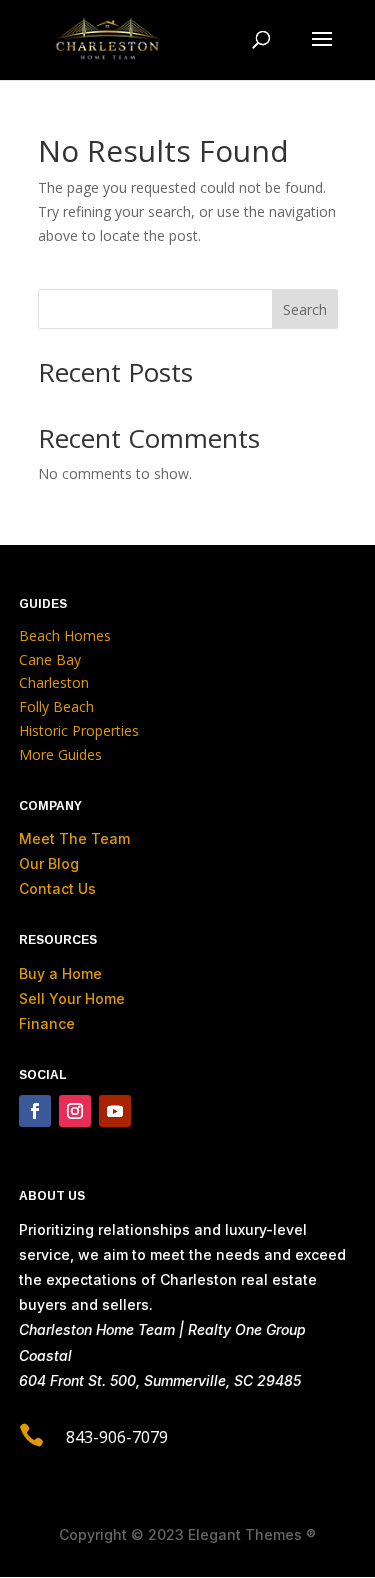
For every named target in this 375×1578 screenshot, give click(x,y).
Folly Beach (56, 706)
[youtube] (115, 1111)
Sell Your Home (72, 998)
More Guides (60, 754)
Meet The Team (74, 838)
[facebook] (35, 1111)
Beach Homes (65, 635)
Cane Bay (50, 659)
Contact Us (57, 888)
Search (305, 309)
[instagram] (75, 1111)
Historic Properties (79, 730)
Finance (47, 1023)
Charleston (54, 682)
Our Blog (49, 863)
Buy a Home (60, 973)
